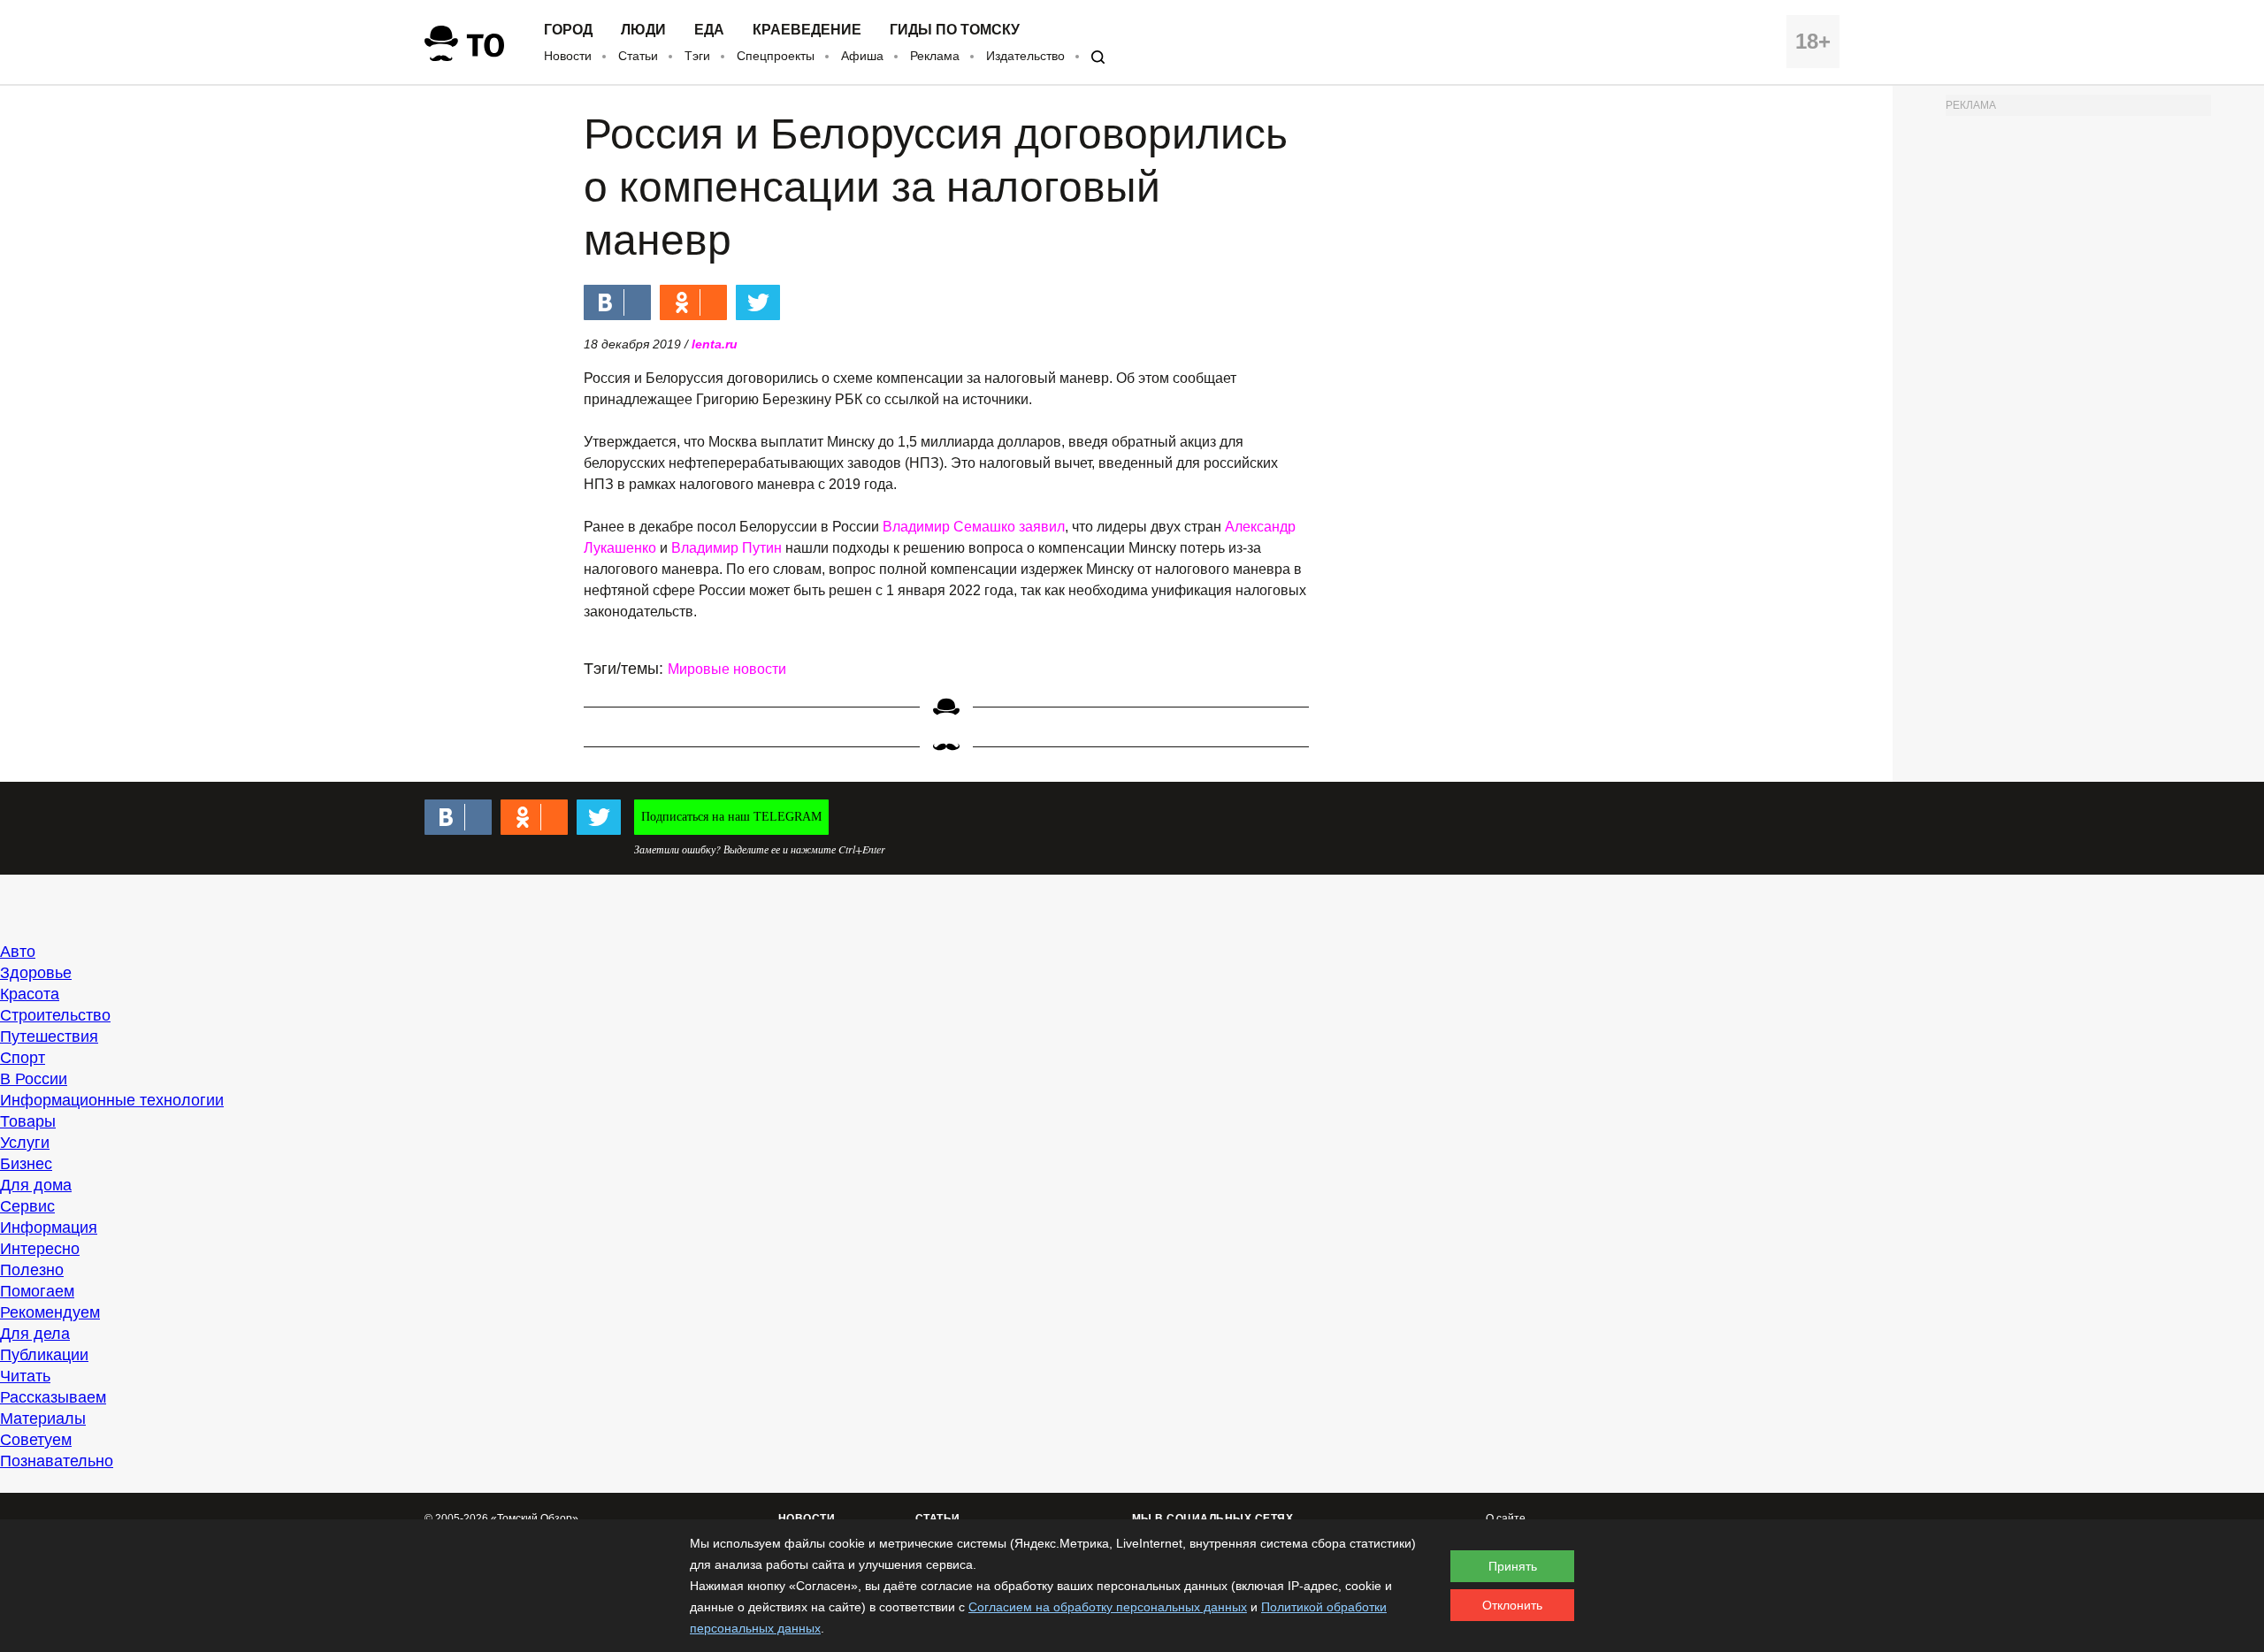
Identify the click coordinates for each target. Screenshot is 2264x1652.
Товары (28, 1121)
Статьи (638, 56)
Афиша (862, 56)
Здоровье (36, 973)
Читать (25, 1376)
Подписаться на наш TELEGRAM (731, 817)
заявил (1042, 527)
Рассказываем (53, 1397)
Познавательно (57, 1461)
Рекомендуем (50, 1312)
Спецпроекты (776, 56)
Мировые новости (727, 669)
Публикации (44, 1355)
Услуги (25, 1143)
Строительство (55, 1015)
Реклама (935, 56)
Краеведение (807, 30)
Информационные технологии (112, 1100)
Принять (1513, 1566)
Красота (30, 994)
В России (34, 1079)
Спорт (23, 1058)
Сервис (27, 1206)
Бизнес (26, 1164)
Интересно (40, 1249)
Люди (643, 30)
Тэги (697, 56)
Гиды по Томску (955, 30)
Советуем (36, 1440)
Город (568, 30)
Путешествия (49, 1036)
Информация (49, 1228)
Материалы (43, 1419)
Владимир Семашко (949, 527)
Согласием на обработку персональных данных (1108, 1607)
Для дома (36, 1185)
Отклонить (1512, 1605)
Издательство (1025, 56)
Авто (18, 952)
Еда (709, 30)
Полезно (32, 1270)
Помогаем (37, 1291)
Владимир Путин (727, 548)
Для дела (35, 1334)
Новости (568, 56)
